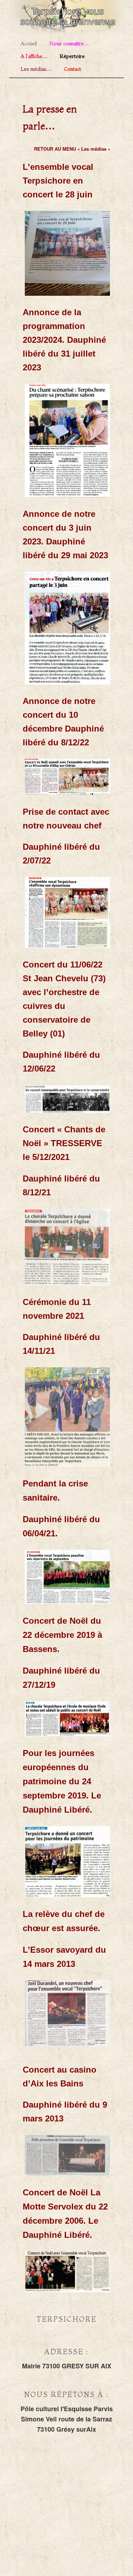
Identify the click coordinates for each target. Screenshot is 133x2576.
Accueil (29, 44)
